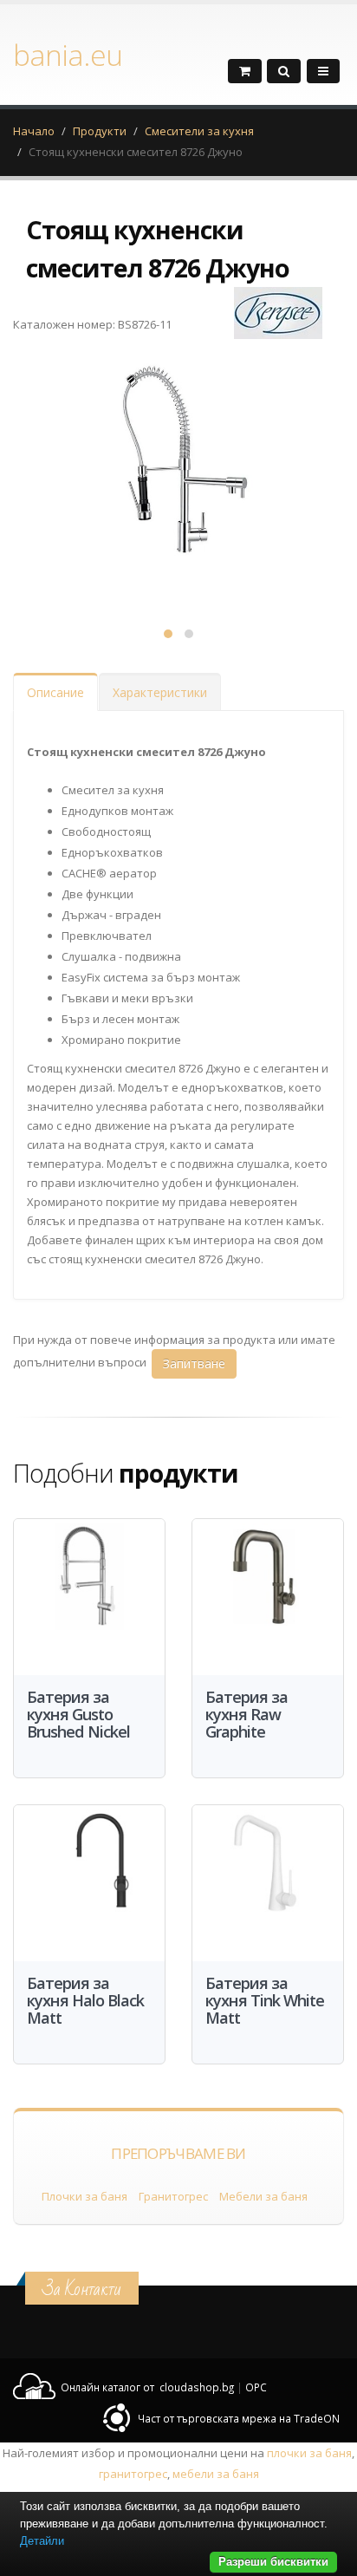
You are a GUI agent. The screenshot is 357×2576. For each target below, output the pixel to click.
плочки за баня (309, 2453)
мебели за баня (216, 2474)
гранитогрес (133, 2474)
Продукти (100, 131)
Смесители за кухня (199, 131)
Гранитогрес (173, 2196)
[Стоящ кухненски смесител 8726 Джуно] (178, 478)
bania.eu (68, 55)
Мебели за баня (263, 2196)
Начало (34, 131)
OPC (256, 2387)
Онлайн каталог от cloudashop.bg (147, 2387)
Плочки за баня (84, 2196)
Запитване (194, 1363)
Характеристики (160, 692)
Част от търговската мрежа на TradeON (239, 2418)
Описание (55, 692)
